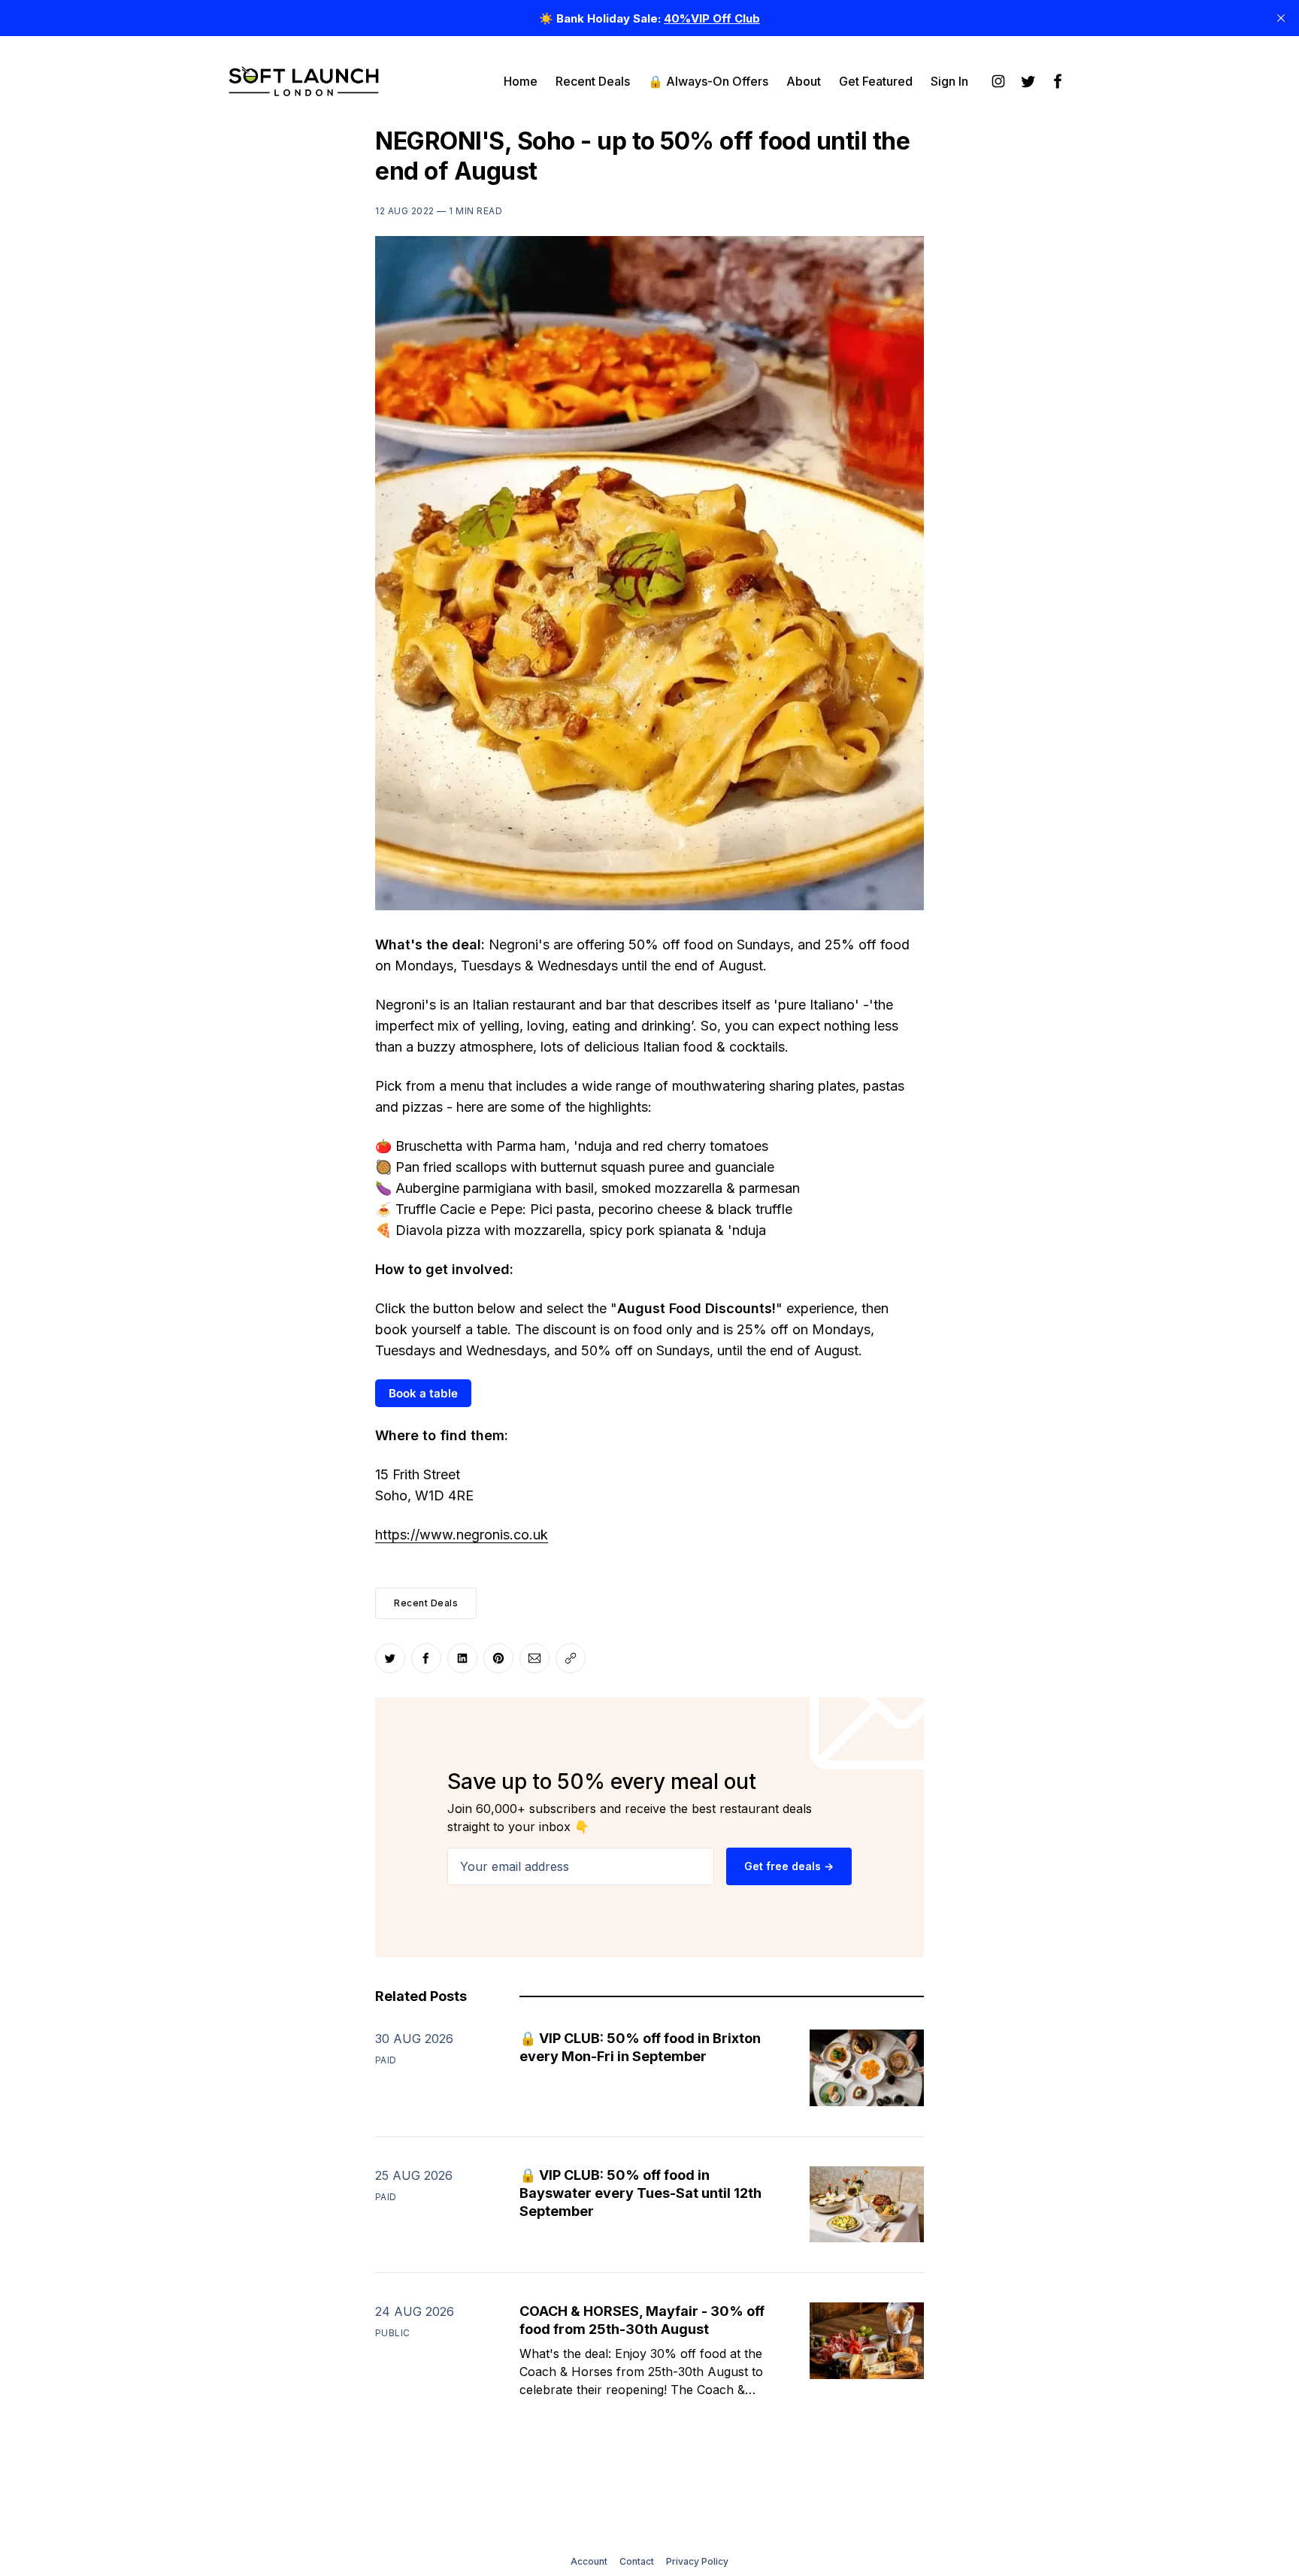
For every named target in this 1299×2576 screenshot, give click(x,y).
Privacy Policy (697, 2561)
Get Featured (876, 81)
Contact (637, 2561)
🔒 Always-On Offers (708, 81)
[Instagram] (998, 81)
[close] (1281, 18)
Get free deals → (789, 1866)
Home (521, 81)
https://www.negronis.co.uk (462, 1535)
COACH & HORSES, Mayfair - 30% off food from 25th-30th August (642, 2320)
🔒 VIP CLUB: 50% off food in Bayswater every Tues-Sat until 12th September (640, 2193)
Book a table (423, 1393)
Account (589, 2561)
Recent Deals (593, 81)
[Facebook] (1058, 81)
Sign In (949, 81)
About (804, 81)
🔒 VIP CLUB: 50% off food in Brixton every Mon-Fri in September (640, 2047)
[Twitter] (1028, 81)
